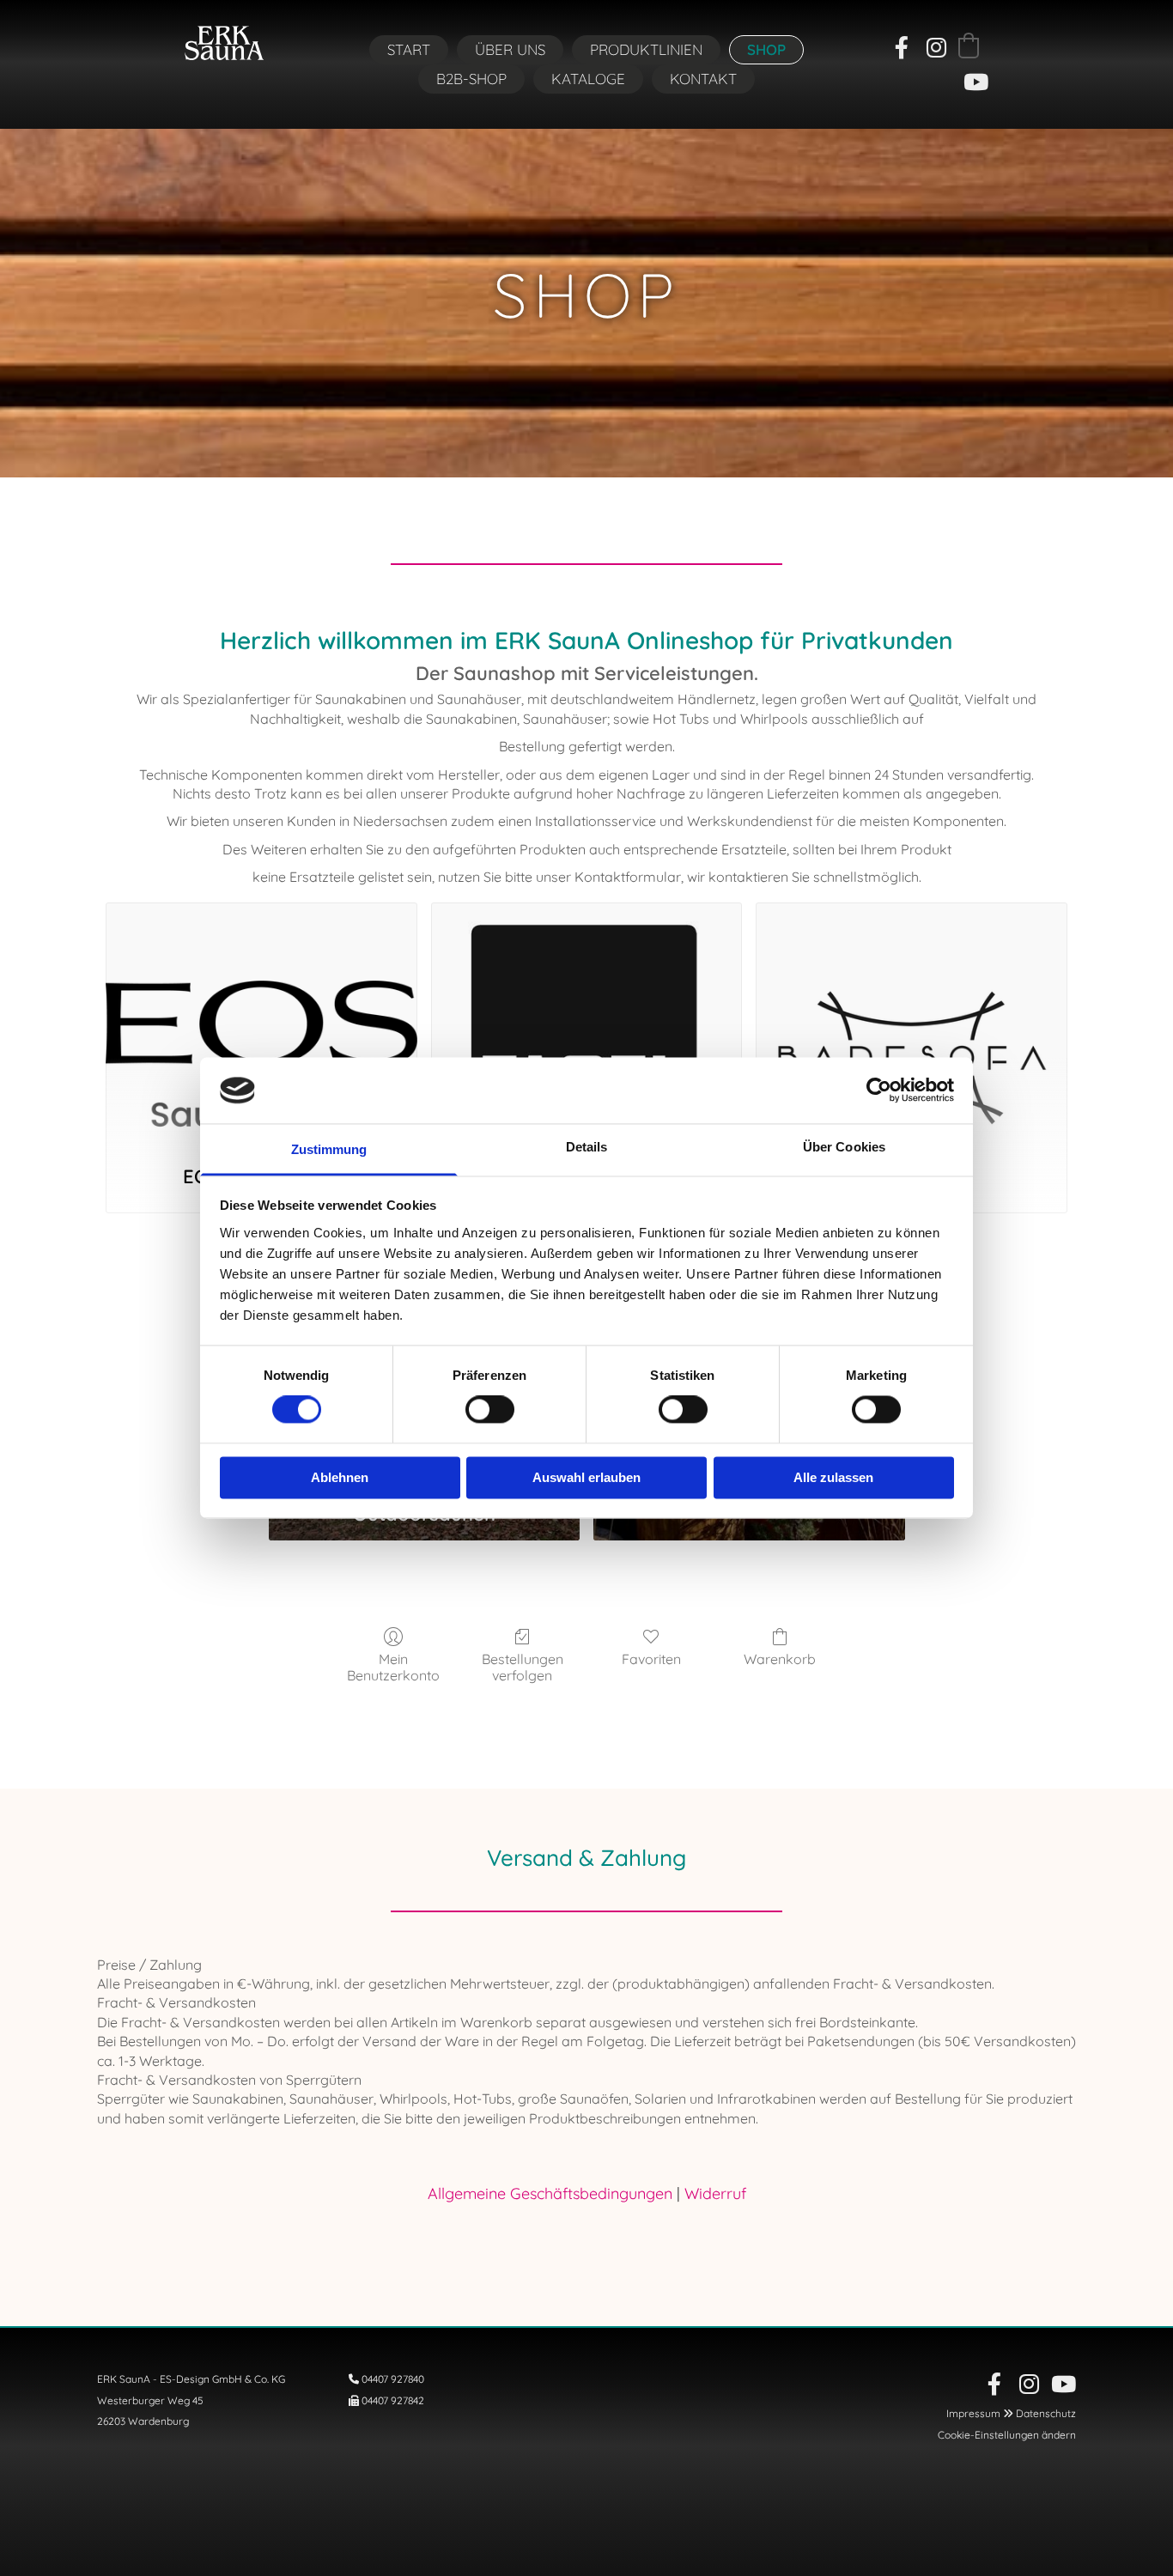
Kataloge (588, 79)
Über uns (510, 49)
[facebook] (902, 47)
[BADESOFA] (912, 1024)
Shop (766, 49)
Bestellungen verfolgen (523, 1667)
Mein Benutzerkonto (393, 1667)
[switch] (490, 1410)
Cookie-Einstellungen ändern (1007, 2435)
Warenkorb (780, 1659)
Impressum (973, 2413)
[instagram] (936, 47)
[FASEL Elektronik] (587, 1024)
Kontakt (703, 79)
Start (409, 49)
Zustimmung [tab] (329, 1149)
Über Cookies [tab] (844, 1147)
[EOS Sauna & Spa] (261, 1024)
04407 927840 (393, 2379)
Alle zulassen (833, 1477)
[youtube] (975, 82)
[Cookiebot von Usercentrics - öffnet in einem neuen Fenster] (879, 1091)
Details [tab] (587, 1147)
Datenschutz (1046, 2413)
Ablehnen (340, 1477)
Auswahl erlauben (586, 1477)
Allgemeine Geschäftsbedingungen (550, 2193)
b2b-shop (471, 79)
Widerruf (715, 2193)
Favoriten (651, 1659)
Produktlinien (646, 49)
